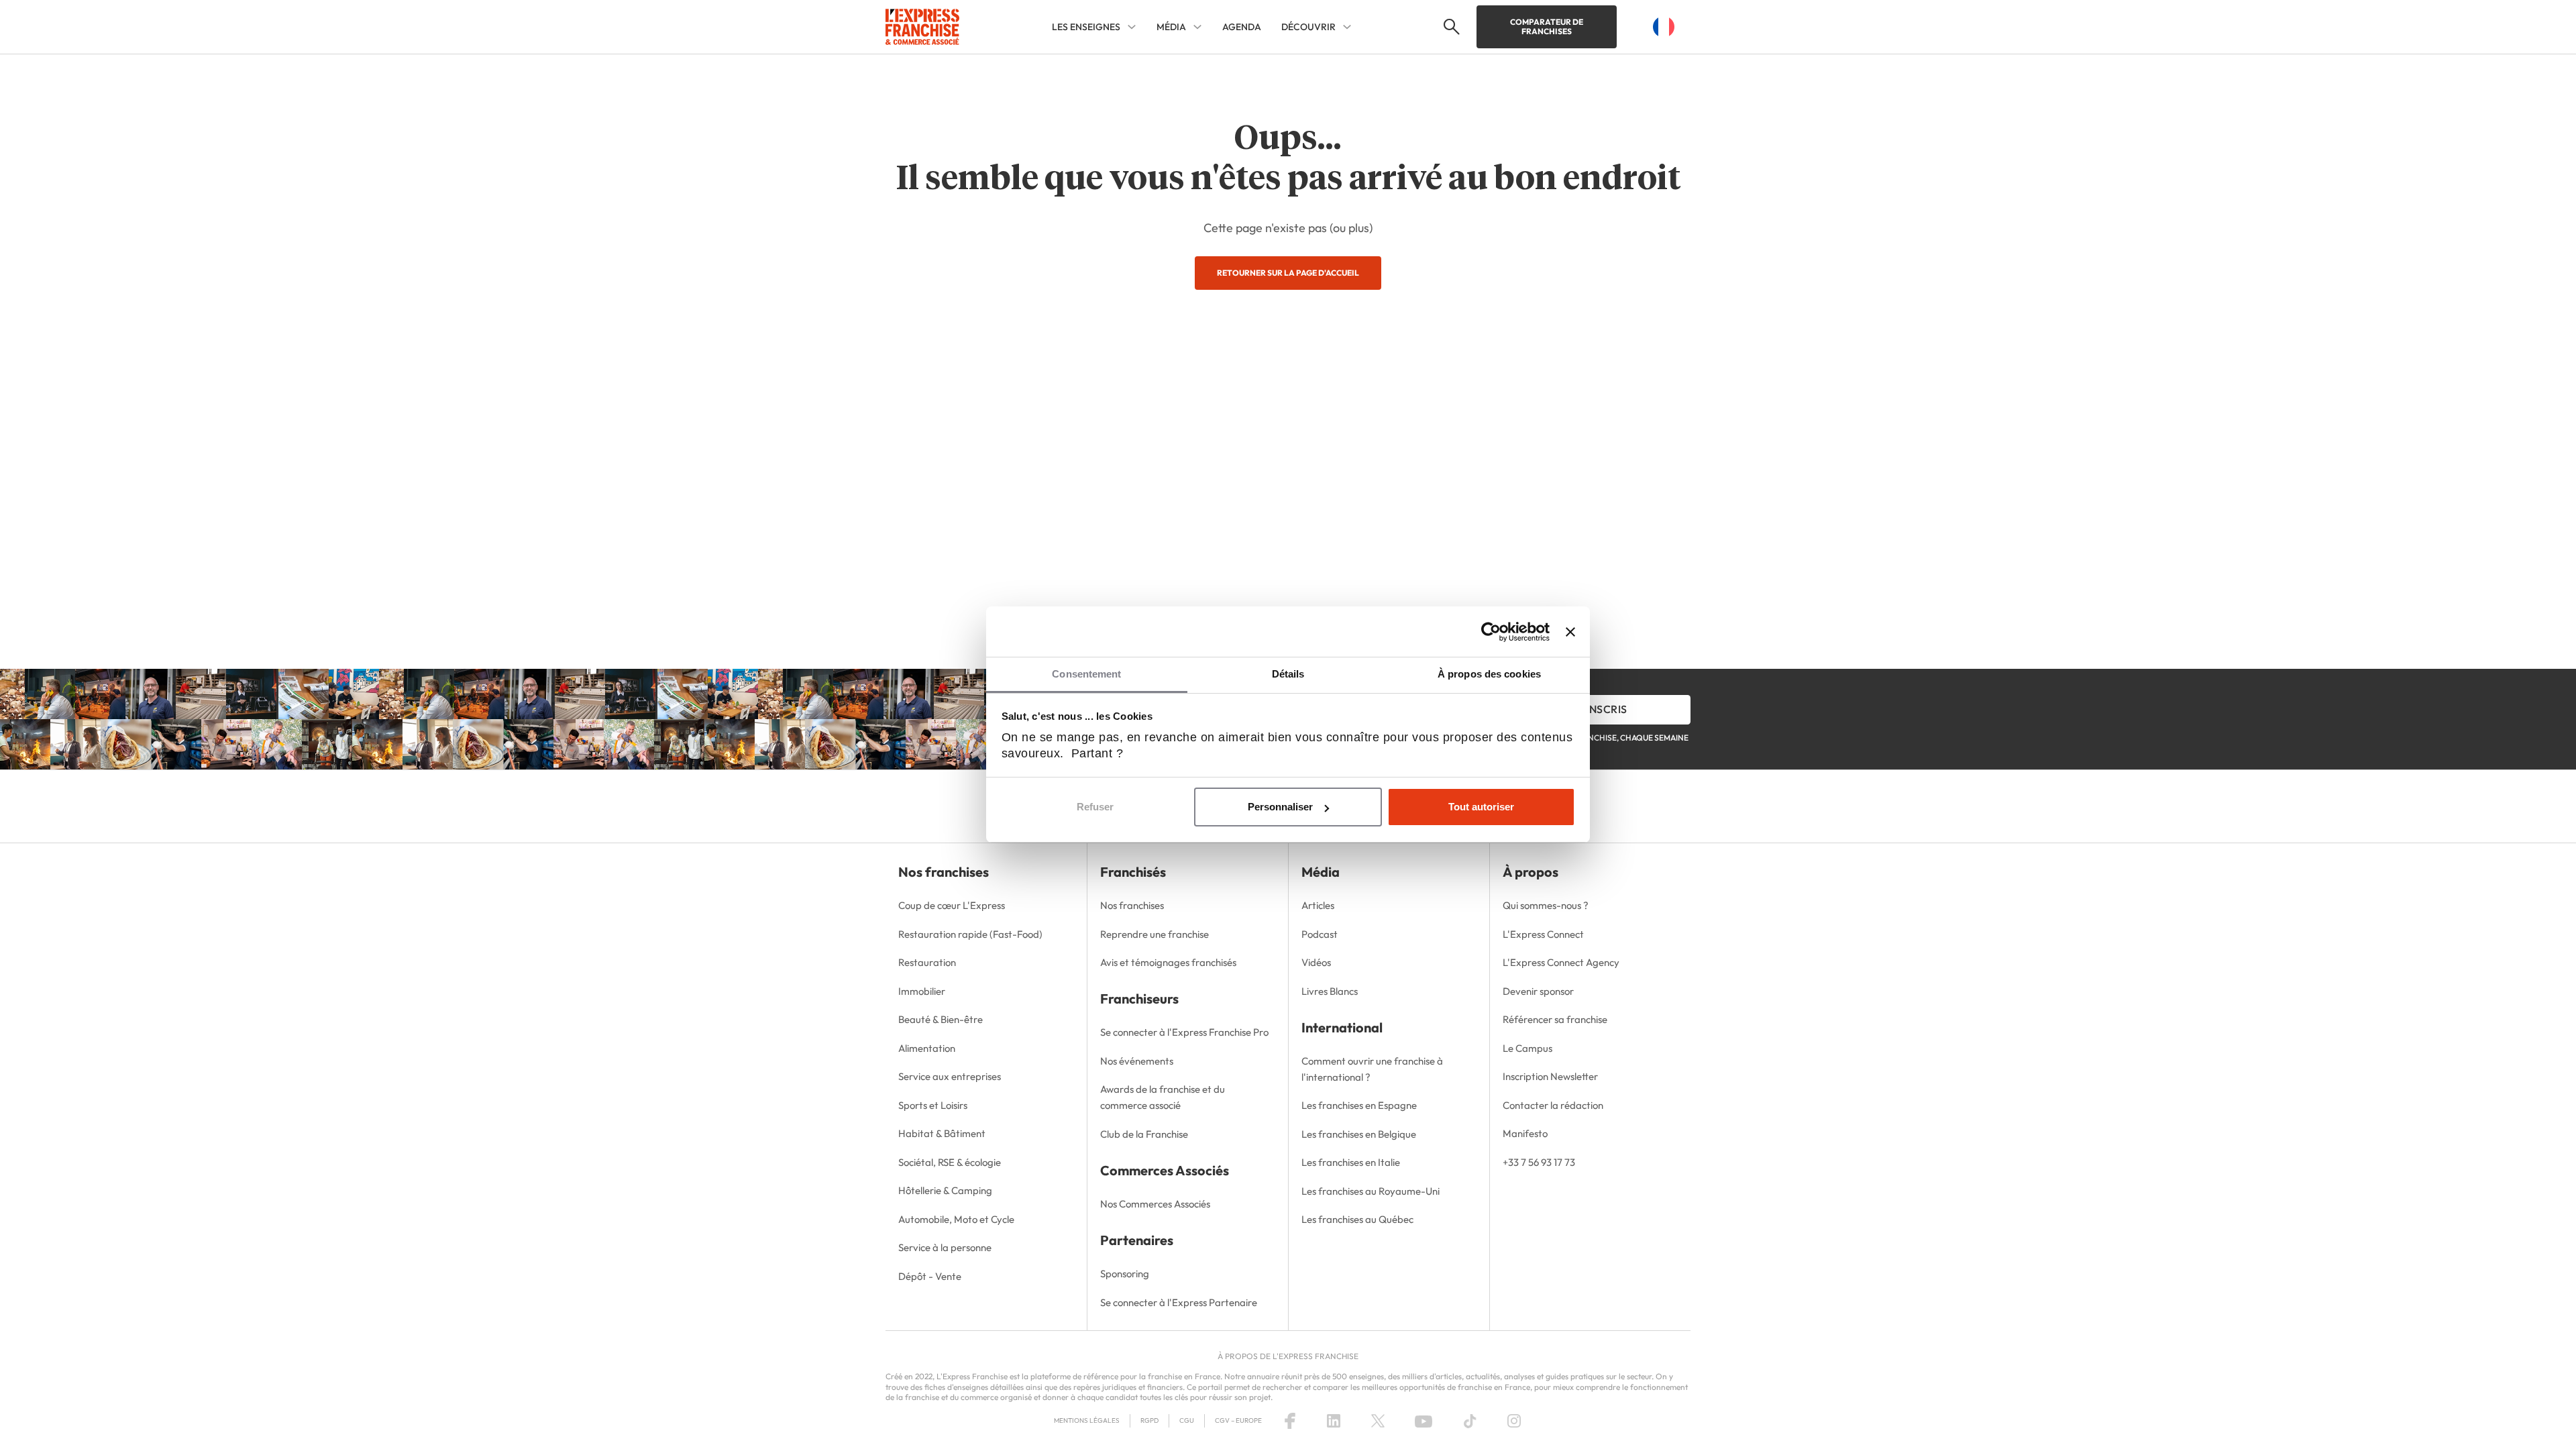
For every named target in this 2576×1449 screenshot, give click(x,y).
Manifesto (1525, 1133)
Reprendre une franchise (1155, 934)
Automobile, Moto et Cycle (956, 1219)
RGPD (1149, 1420)
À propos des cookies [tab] (1489, 674)
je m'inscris (1594, 709)
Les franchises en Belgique (1359, 1134)
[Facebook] (1290, 1421)
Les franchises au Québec (1357, 1219)
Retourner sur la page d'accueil (1288, 273)
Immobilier (922, 991)
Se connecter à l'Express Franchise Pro (1184, 1032)
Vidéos (1316, 962)
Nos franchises (1132, 905)
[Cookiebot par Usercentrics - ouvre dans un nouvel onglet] (1491, 632)
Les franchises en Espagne (1359, 1105)
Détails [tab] (1288, 674)
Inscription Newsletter (1550, 1076)
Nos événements (1137, 1061)
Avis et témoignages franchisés (1168, 962)
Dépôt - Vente (930, 1276)
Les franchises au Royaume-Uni (1371, 1191)
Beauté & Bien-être (941, 1019)
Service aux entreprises (950, 1076)
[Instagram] (1514, 1421)
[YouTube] (1424, 1421)
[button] (1450, 27)
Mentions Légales (1087, 1420)
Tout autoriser (1481, 807)
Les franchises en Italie (1351, 1162)
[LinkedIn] (1334, 1421)
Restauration (927, 962)
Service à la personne (945, 1247)
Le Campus (1527, 1048)
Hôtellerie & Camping (945, 1190)
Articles (1318, 905)
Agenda (1242, 27)
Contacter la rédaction (1553, 1105)
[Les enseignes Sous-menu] (1132, 27)
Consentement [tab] (1086, 674)
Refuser (1095, 807)
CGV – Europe (1238, 1420)
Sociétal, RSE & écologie (950, 1162)
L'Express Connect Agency (1561, 962)
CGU (1187, 1420)
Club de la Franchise (1144, 1134)
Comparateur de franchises (1547, 26)
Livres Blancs (1330, 991)
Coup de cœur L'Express (952, 905)
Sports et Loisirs (933, 1105)
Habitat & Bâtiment (942, 1133)
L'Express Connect (1543, 934)
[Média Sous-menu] (1197, 27)
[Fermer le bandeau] (1570, 632)
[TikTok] (1470, 1421)
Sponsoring (1125, 1274)
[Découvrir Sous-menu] (1347, 27)
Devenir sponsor (1538, 991)
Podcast (1320, 934)
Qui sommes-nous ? (1546, 905)
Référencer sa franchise (1555, 1019)
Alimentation (927, 1048)
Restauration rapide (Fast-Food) (970, 934)
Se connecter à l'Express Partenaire (1179, 1302)
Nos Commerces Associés (1155, 1204)
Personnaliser (1280, 807)
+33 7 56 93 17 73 (1539, 1162)
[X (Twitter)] (1378, 1421)
